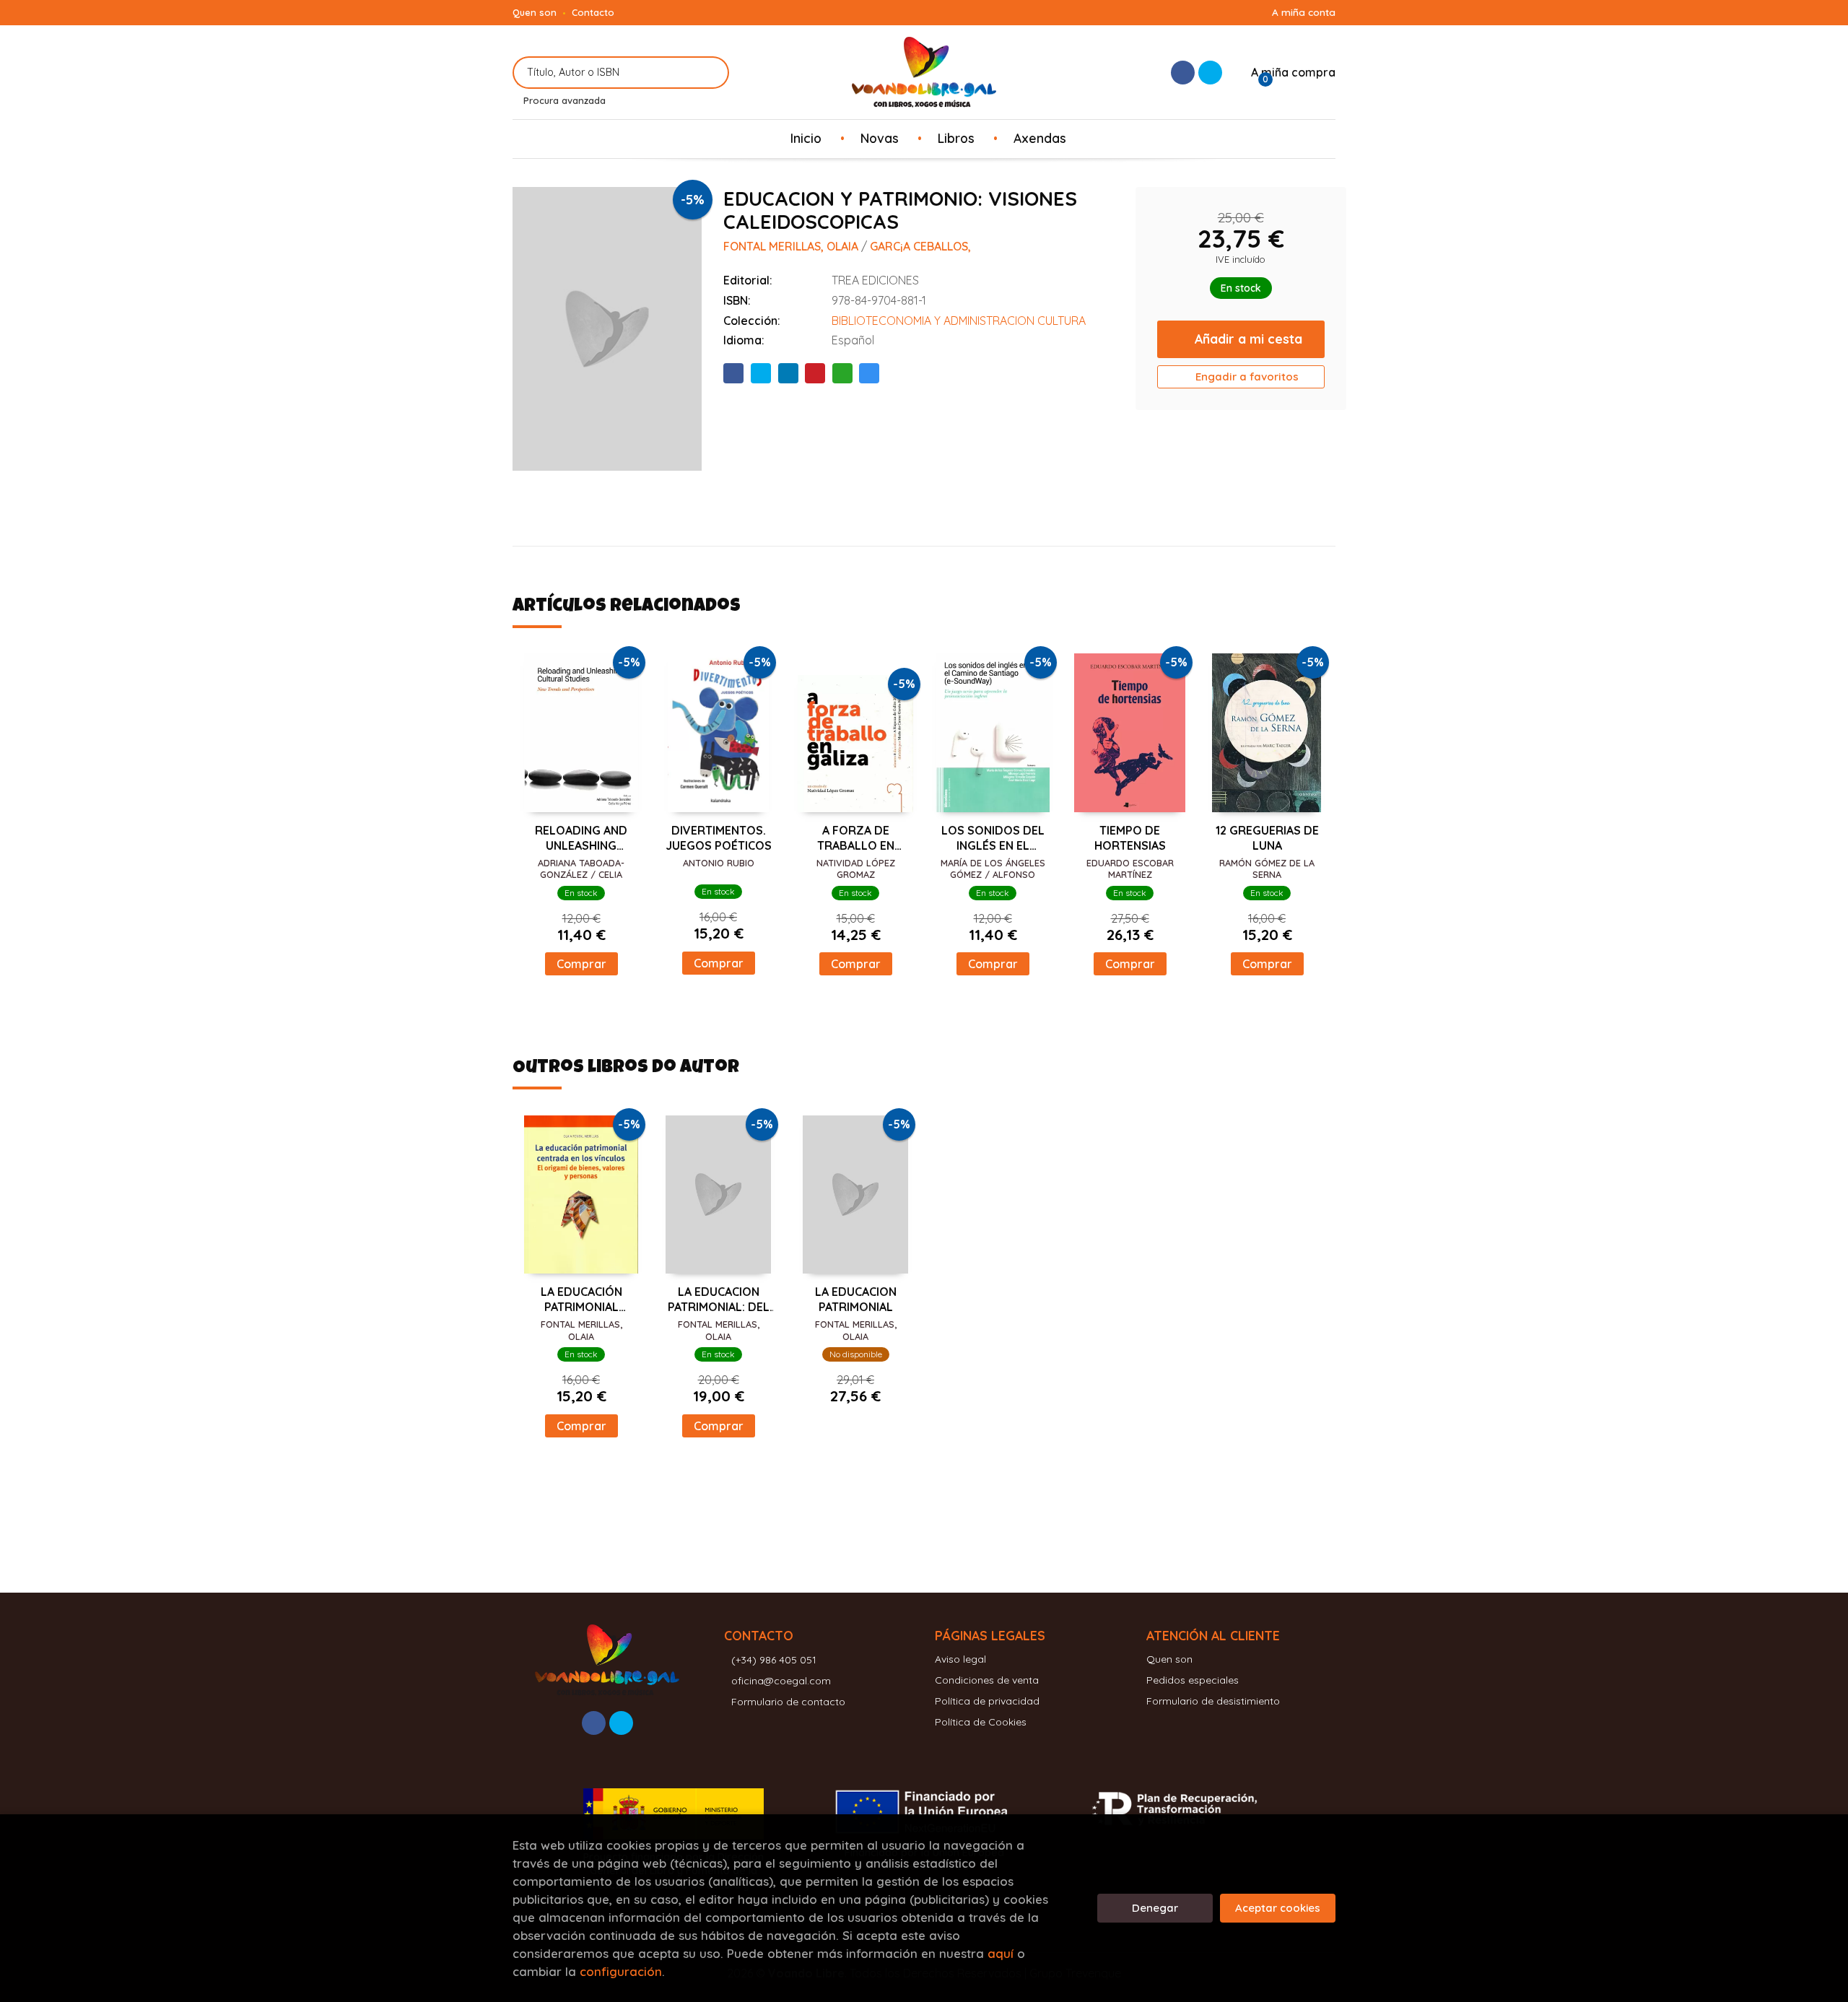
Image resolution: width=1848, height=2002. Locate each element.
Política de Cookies (981, 1722)
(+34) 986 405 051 (774, 1660)
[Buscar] (709, 73)
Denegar (1155, 1908)
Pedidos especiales (1193, 1680)
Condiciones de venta (987, 1680)
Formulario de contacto (788, 1702)
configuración (621, 1971)
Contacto (593, 12)
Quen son (535, 12)
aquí (1001, 1953)
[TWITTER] (1210, 73)
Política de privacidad (987, 1701)
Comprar (581, 964)
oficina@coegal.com (781, 1681)
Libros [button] (956, 138)
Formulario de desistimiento (1213, 1701)
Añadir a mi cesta (1248, 339)
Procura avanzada (565, 100)
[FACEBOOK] (1183, 73)
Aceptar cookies (1278, 1908)
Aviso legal (960, 1659)
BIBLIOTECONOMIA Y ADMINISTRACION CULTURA (959, 321)
